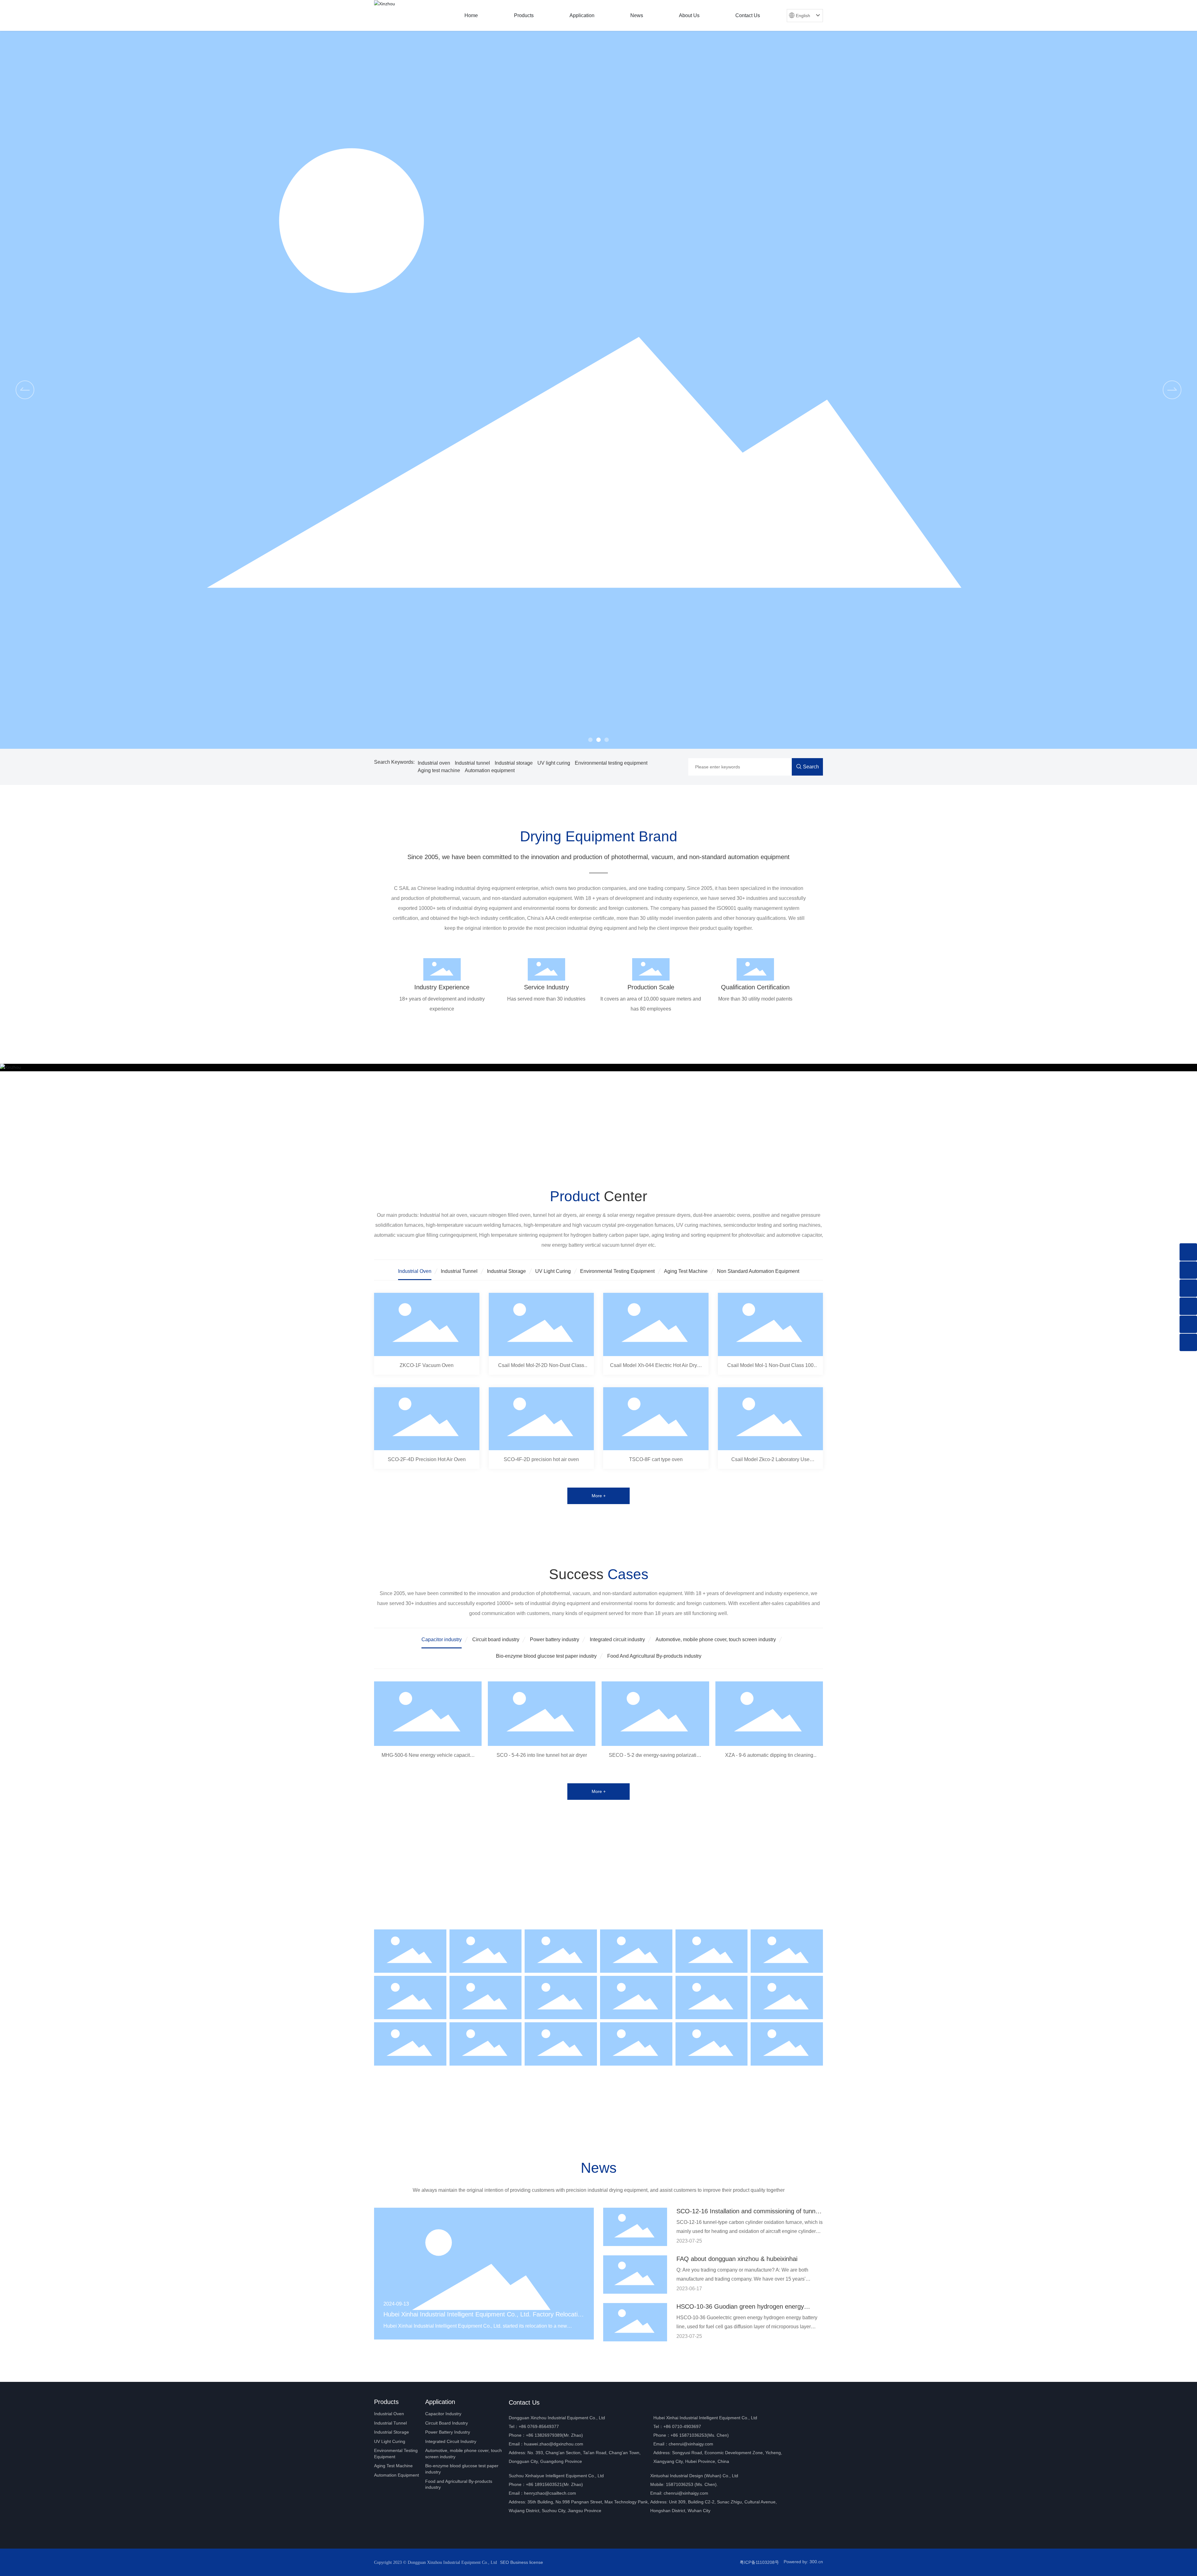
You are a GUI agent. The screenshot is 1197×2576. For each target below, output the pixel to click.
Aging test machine (439, 770)
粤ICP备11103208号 (759, 2562)
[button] (590, 740)
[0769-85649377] (1188, 1270)
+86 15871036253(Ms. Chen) (700, 2435)
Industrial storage (514, 763)
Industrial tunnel (472, 763)
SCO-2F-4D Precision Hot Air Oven (427, 1459)
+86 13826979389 (544, 2435)
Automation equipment (490, 770)
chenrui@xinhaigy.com (691, 2444)
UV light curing (554, 763)
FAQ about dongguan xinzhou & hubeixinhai (737, 2259)
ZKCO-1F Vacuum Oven (427, 1365)
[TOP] (1188, 1342)
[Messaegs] (1188, 1252)
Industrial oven (434, 763)
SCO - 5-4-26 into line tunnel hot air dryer (542, 1755)
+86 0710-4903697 (682, 2426)
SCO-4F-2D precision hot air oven (541, 1459)
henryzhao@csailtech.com (550, 2493)
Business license (527, 2562)
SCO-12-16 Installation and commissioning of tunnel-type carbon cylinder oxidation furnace (749, 2215)
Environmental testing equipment (611, 763)
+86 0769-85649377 (539, 2426)
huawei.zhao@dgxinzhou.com (554, 2444)
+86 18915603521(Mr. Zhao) (554, 2484)
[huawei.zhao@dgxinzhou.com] (1188, 1324)
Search (811, 767)
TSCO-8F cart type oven (656, 1459)
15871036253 (680, 2484)
